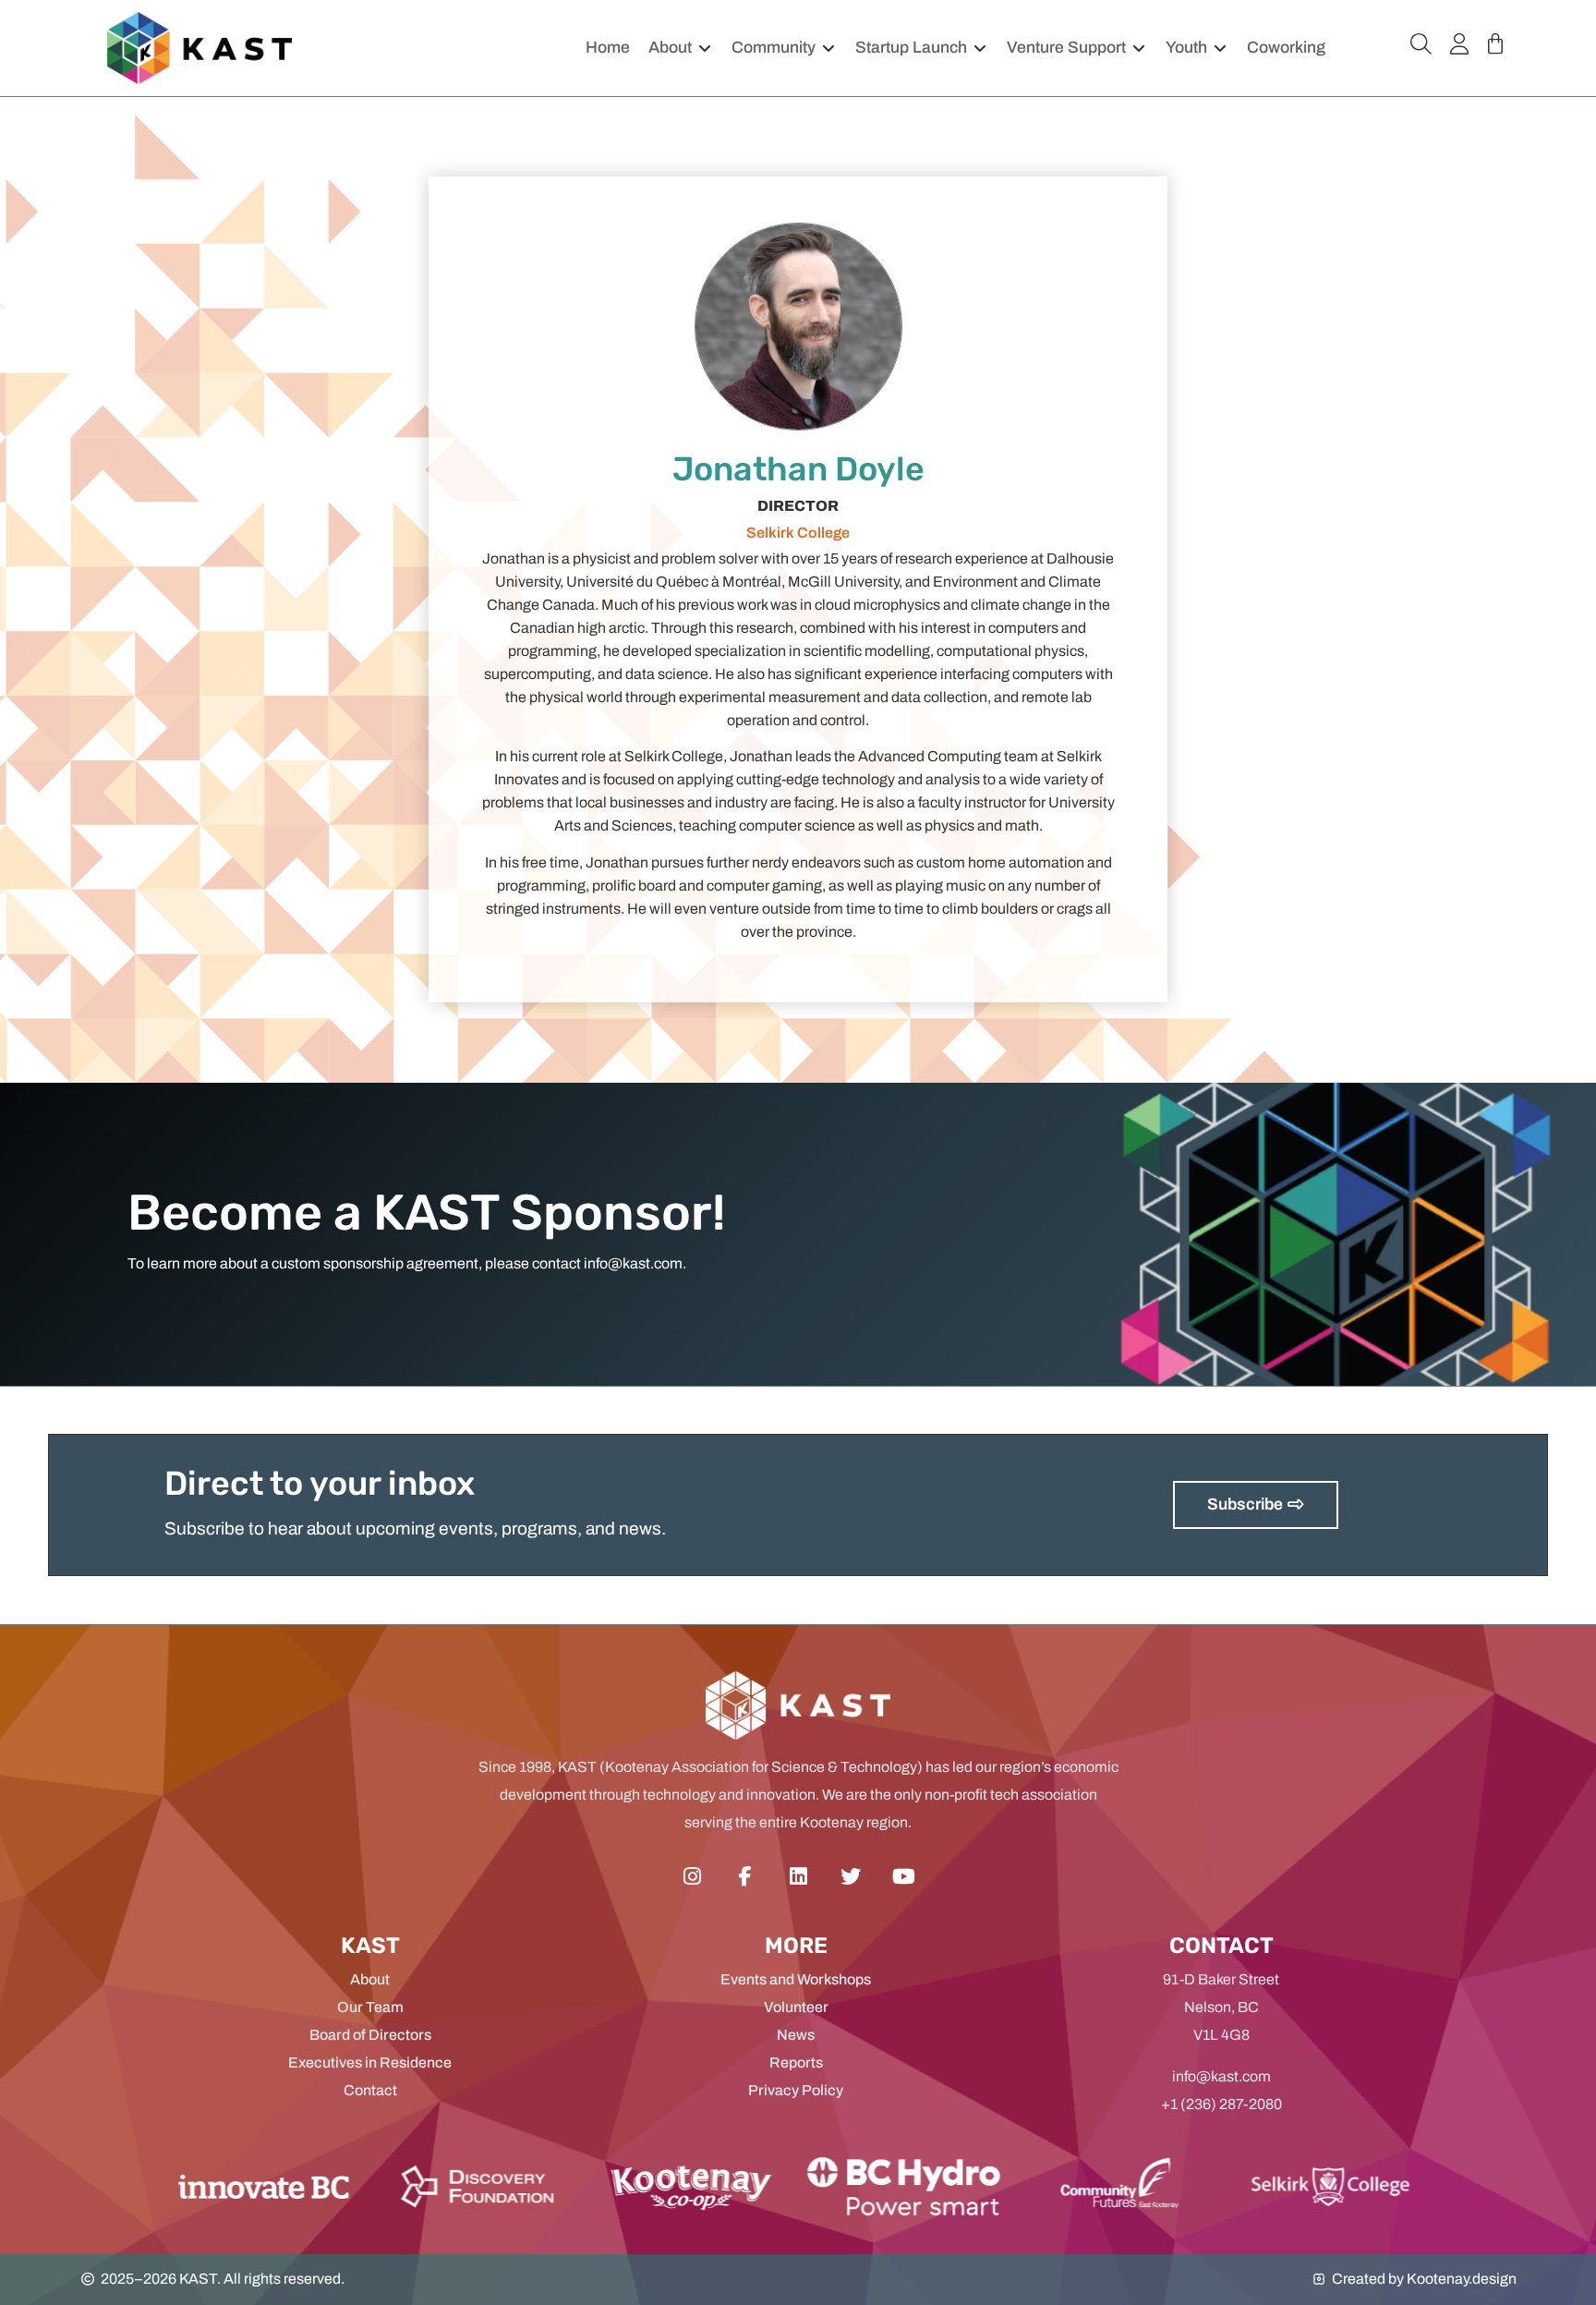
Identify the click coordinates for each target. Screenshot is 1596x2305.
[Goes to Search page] (1421, 44)
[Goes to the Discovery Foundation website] (294, 2186)
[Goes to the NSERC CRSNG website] (507, 2186)
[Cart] (1495, 44)
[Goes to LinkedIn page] (798, 1877)
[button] (681, 48)
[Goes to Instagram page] (692, 1877)
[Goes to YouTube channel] (904, 1877)
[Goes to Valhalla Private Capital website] (719, 2186)
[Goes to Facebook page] (745, 1877)
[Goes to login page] (1459, 44)
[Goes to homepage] (199, 48)
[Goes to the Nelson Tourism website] (933, 2186)
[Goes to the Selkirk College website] (1146, 2186)
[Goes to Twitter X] (851, 1877)
